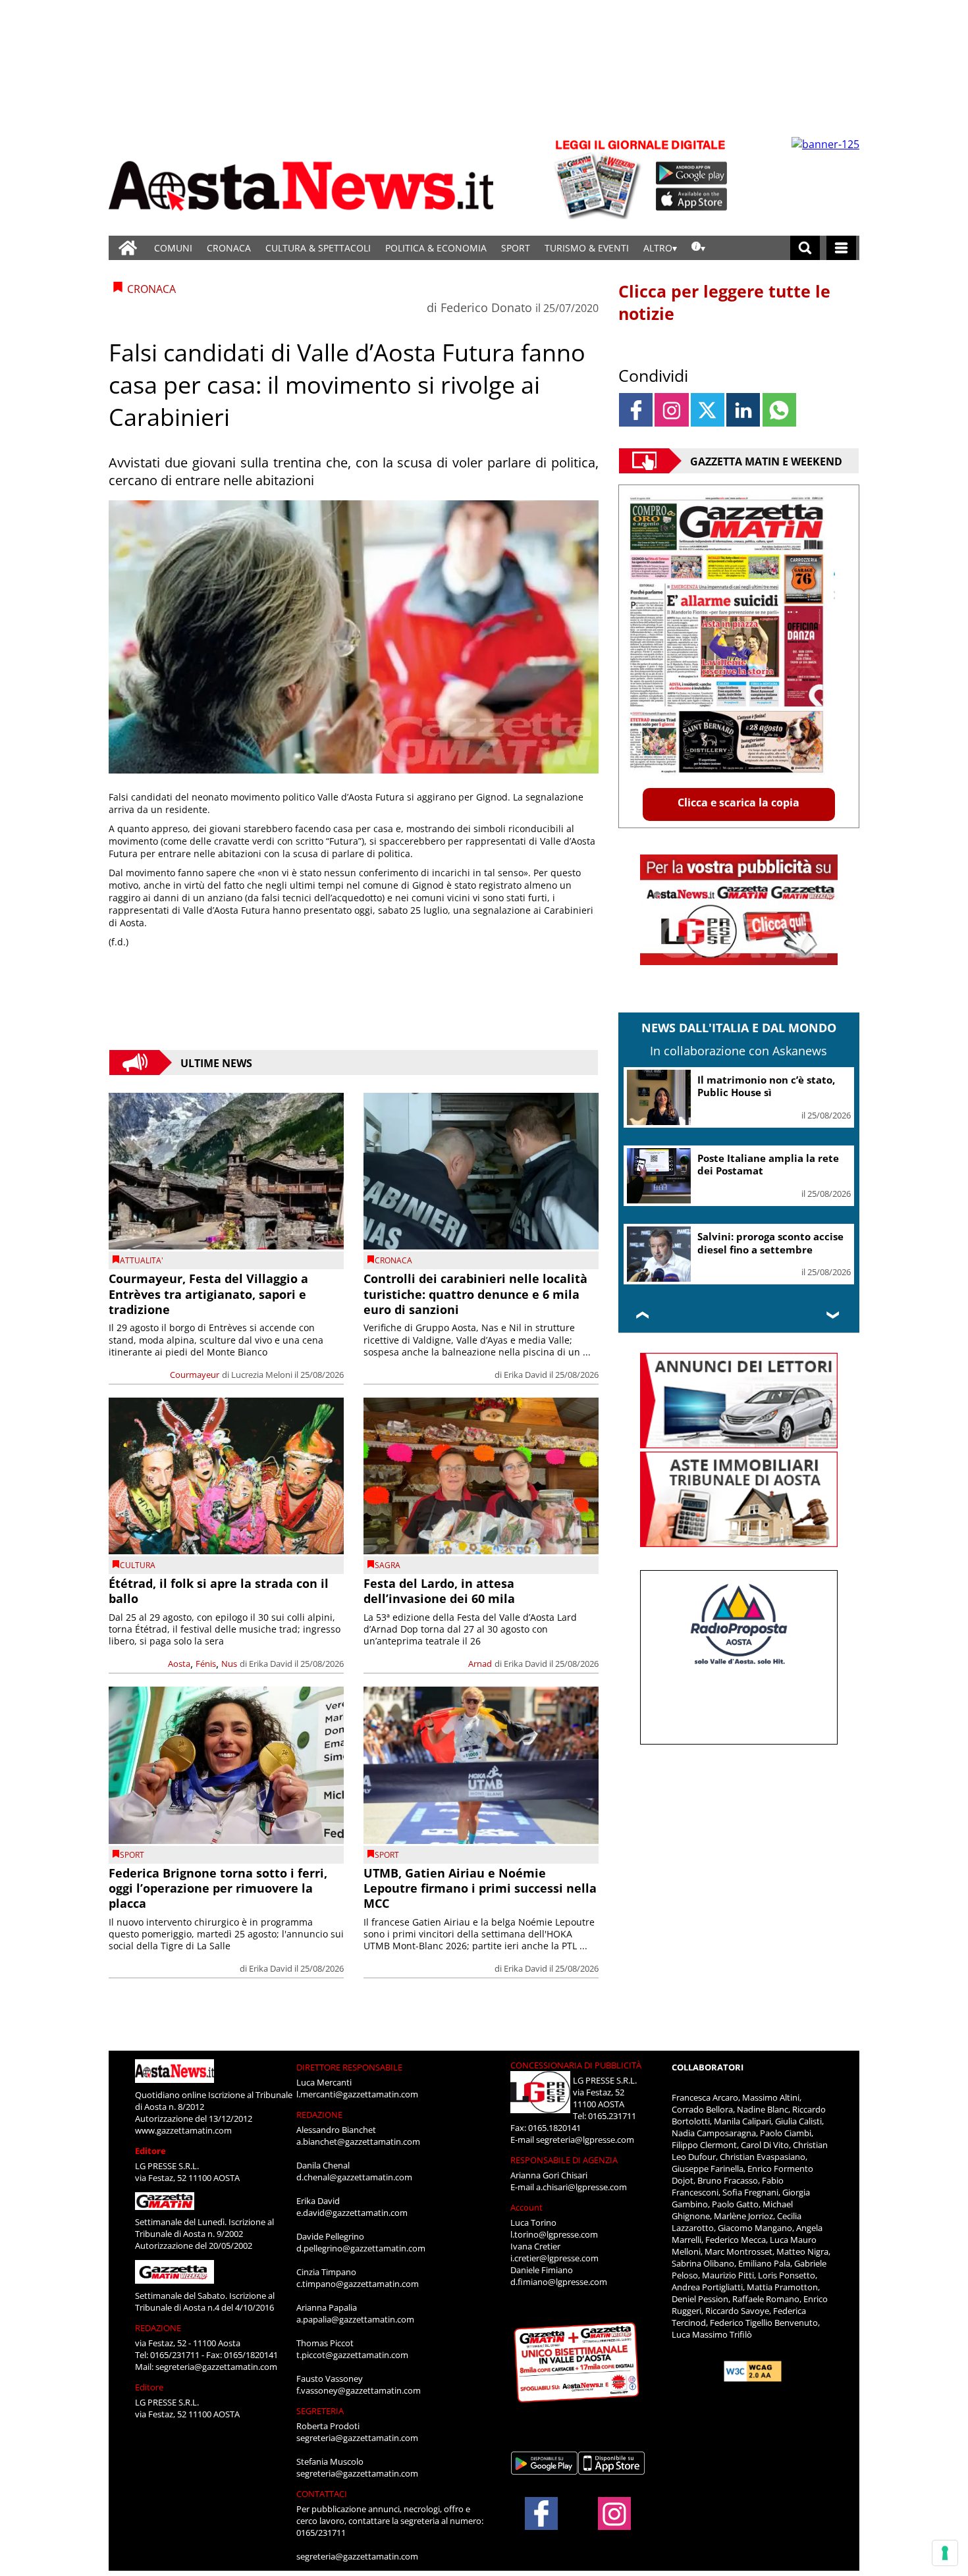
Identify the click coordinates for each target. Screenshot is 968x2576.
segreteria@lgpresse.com (585, 2140)
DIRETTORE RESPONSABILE (349, 2067)
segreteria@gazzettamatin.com (216, 2367)
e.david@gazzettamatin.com (352, 2213)
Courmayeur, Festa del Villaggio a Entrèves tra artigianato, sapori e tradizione (208, 1294)
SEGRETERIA (320, 2411)
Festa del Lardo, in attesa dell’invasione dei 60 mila (439, 1591)
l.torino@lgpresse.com (554, 2234)
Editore (150, 2151)
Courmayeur (195, 1375)
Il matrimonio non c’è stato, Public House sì (766, 1086)
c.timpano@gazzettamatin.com (358, 2284)
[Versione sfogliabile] (600, 178)
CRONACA (229, 248)
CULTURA (138, 1565)
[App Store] (692, 199)
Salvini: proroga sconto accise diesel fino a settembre (770, 1243)
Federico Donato (486, 307)
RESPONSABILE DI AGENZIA (564, 2160)
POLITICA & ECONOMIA (436, 248)
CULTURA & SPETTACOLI (318, 248)
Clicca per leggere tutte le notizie (724, 302)
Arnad (480, 1664)
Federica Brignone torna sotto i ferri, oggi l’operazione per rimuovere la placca (218, 1888)
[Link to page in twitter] (708, 410)
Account (526, 2207)
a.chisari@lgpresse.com (581, 2187)
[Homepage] (128, 248)
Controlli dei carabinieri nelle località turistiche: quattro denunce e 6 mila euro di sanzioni (475, 1294)
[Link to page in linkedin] (743, 410)
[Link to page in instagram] (671, 410)
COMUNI (173, 248)
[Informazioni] (698, 248)
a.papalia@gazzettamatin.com (355, 2319)
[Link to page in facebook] (636, 410)
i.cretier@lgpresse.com (554, 2258)
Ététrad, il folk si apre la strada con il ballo (219, 1591)
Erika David (525, 1375)
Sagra (388, 1565)
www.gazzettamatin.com (183, 2130)
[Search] (805, 248)
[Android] (692, 173)
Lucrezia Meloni (262, 1375)
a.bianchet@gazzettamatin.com (358, 2142)
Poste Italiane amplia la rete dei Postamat (768, 1165)
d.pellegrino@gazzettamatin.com (361, 2248)
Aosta (179, 1664)
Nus (229, 1664)
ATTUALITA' (142, 1260)
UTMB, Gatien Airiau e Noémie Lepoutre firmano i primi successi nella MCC (480, 1888)
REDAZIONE (158, 2328)
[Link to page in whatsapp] (779, 410)
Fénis (206, 1664)
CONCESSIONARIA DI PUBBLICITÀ (576, 2065)
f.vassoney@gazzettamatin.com (359, 2390)
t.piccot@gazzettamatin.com (352, 2355)
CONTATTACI (322, 2494)
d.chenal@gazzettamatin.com (354, 2177)
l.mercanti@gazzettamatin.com (357, 2094)
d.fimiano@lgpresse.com (559, 2282)
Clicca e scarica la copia (739, 802)
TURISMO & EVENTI (587, 248)
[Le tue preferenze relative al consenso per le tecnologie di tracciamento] (945, 2553)
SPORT (516, 248)
